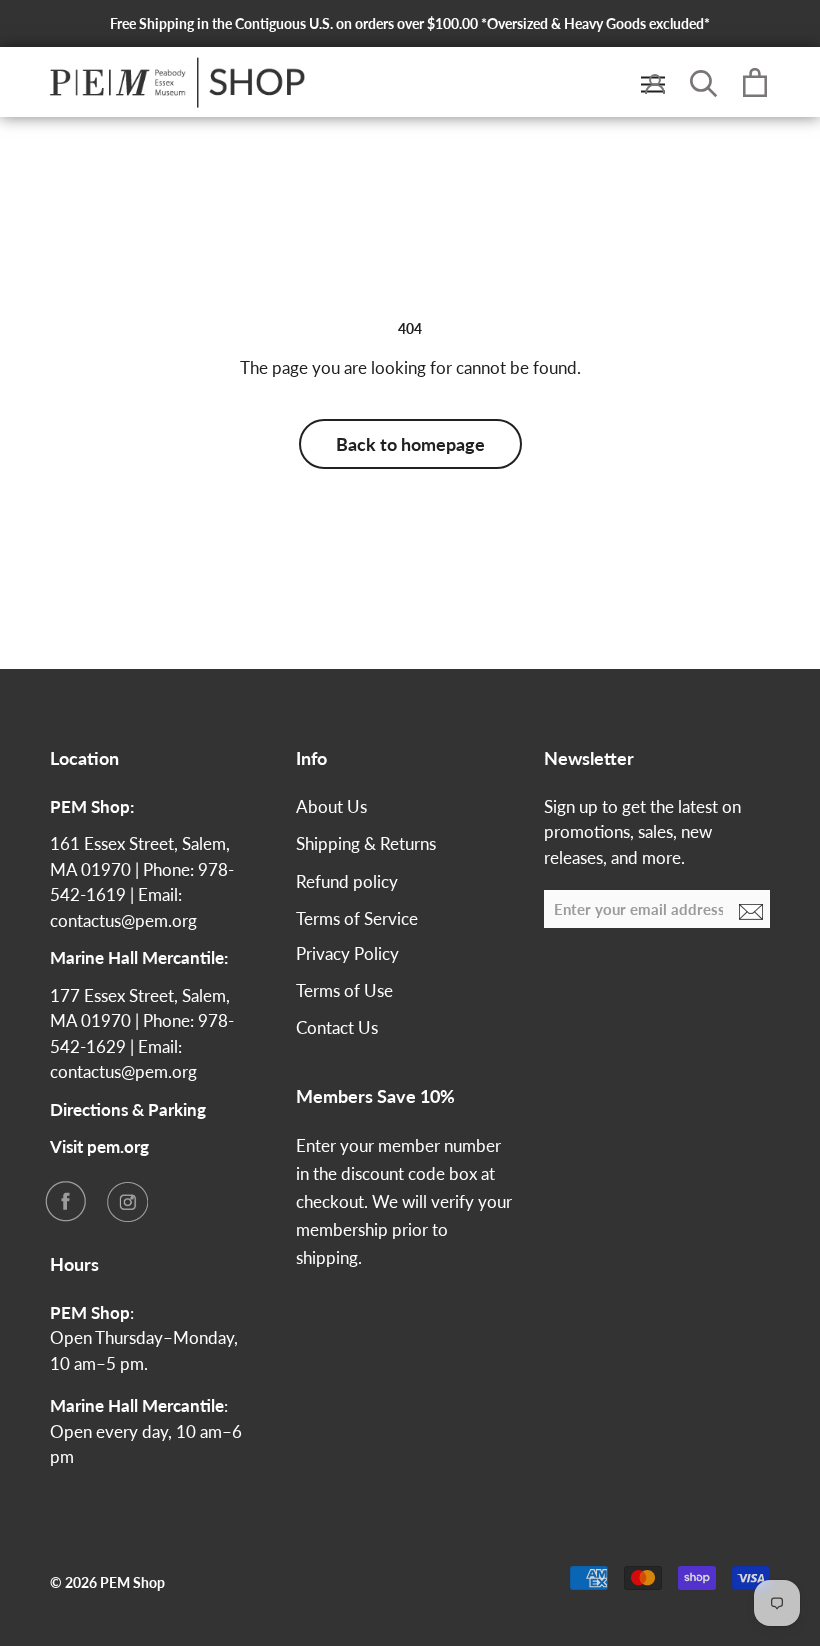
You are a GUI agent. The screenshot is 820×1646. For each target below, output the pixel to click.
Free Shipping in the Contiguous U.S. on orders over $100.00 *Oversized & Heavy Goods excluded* (410, 23)
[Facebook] (65, 1201)
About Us (331, 806)
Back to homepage (410, 444)
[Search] (704, 82)
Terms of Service (357, 918)
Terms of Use (344, 990)
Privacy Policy (347, 953)
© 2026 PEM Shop (107, 1582)
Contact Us (337, 1027)
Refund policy (347, 881)
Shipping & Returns (366, 843)
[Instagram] (127, 1201)
